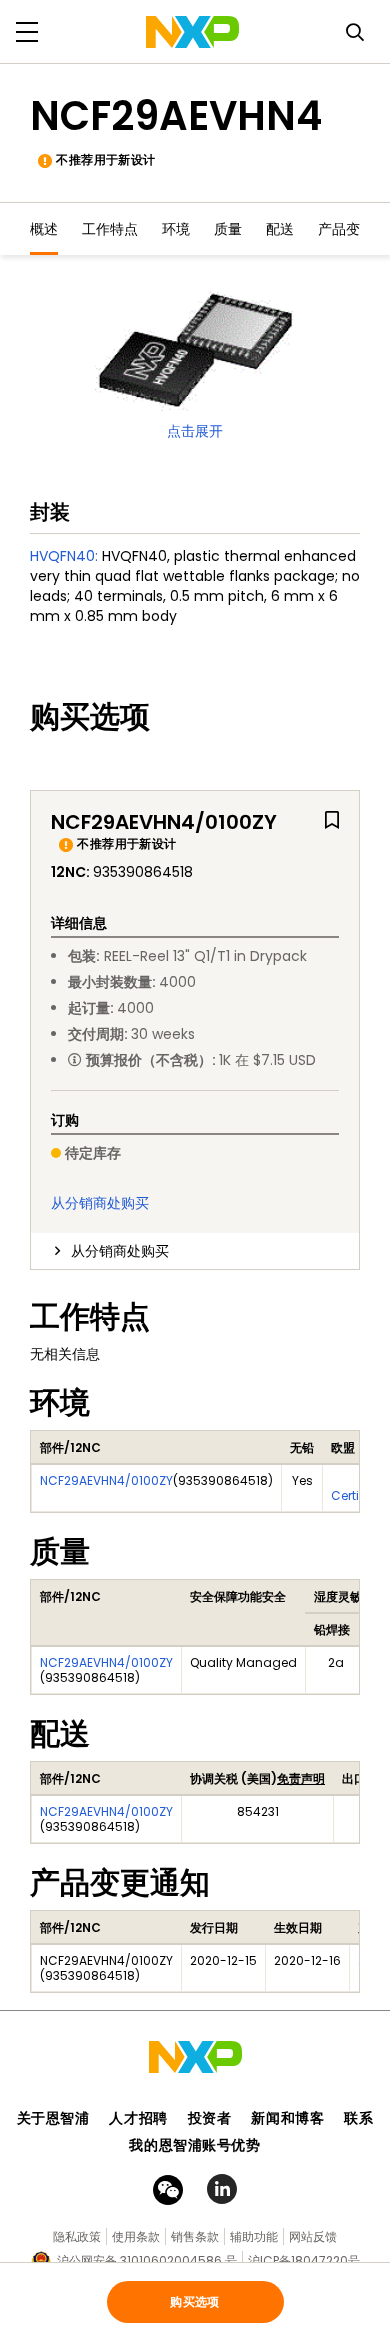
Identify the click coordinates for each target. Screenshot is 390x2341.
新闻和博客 (287, 2118)
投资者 (210, 2118)
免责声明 (301, 1778)
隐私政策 (77, 2236)
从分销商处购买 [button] (120, 1251)
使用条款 (136, 2236)
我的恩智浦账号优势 (194, 2145)
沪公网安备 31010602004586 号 (147, 2260)
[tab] (195, 1251)
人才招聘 (138, 2118)
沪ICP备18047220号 (304, 2260)
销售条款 (195, 2236)
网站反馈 (313, 2236)
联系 (358, 2118)
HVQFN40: (64, 556)
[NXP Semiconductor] (192, 32)
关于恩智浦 (53, 2118)
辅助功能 (254, 2236)
